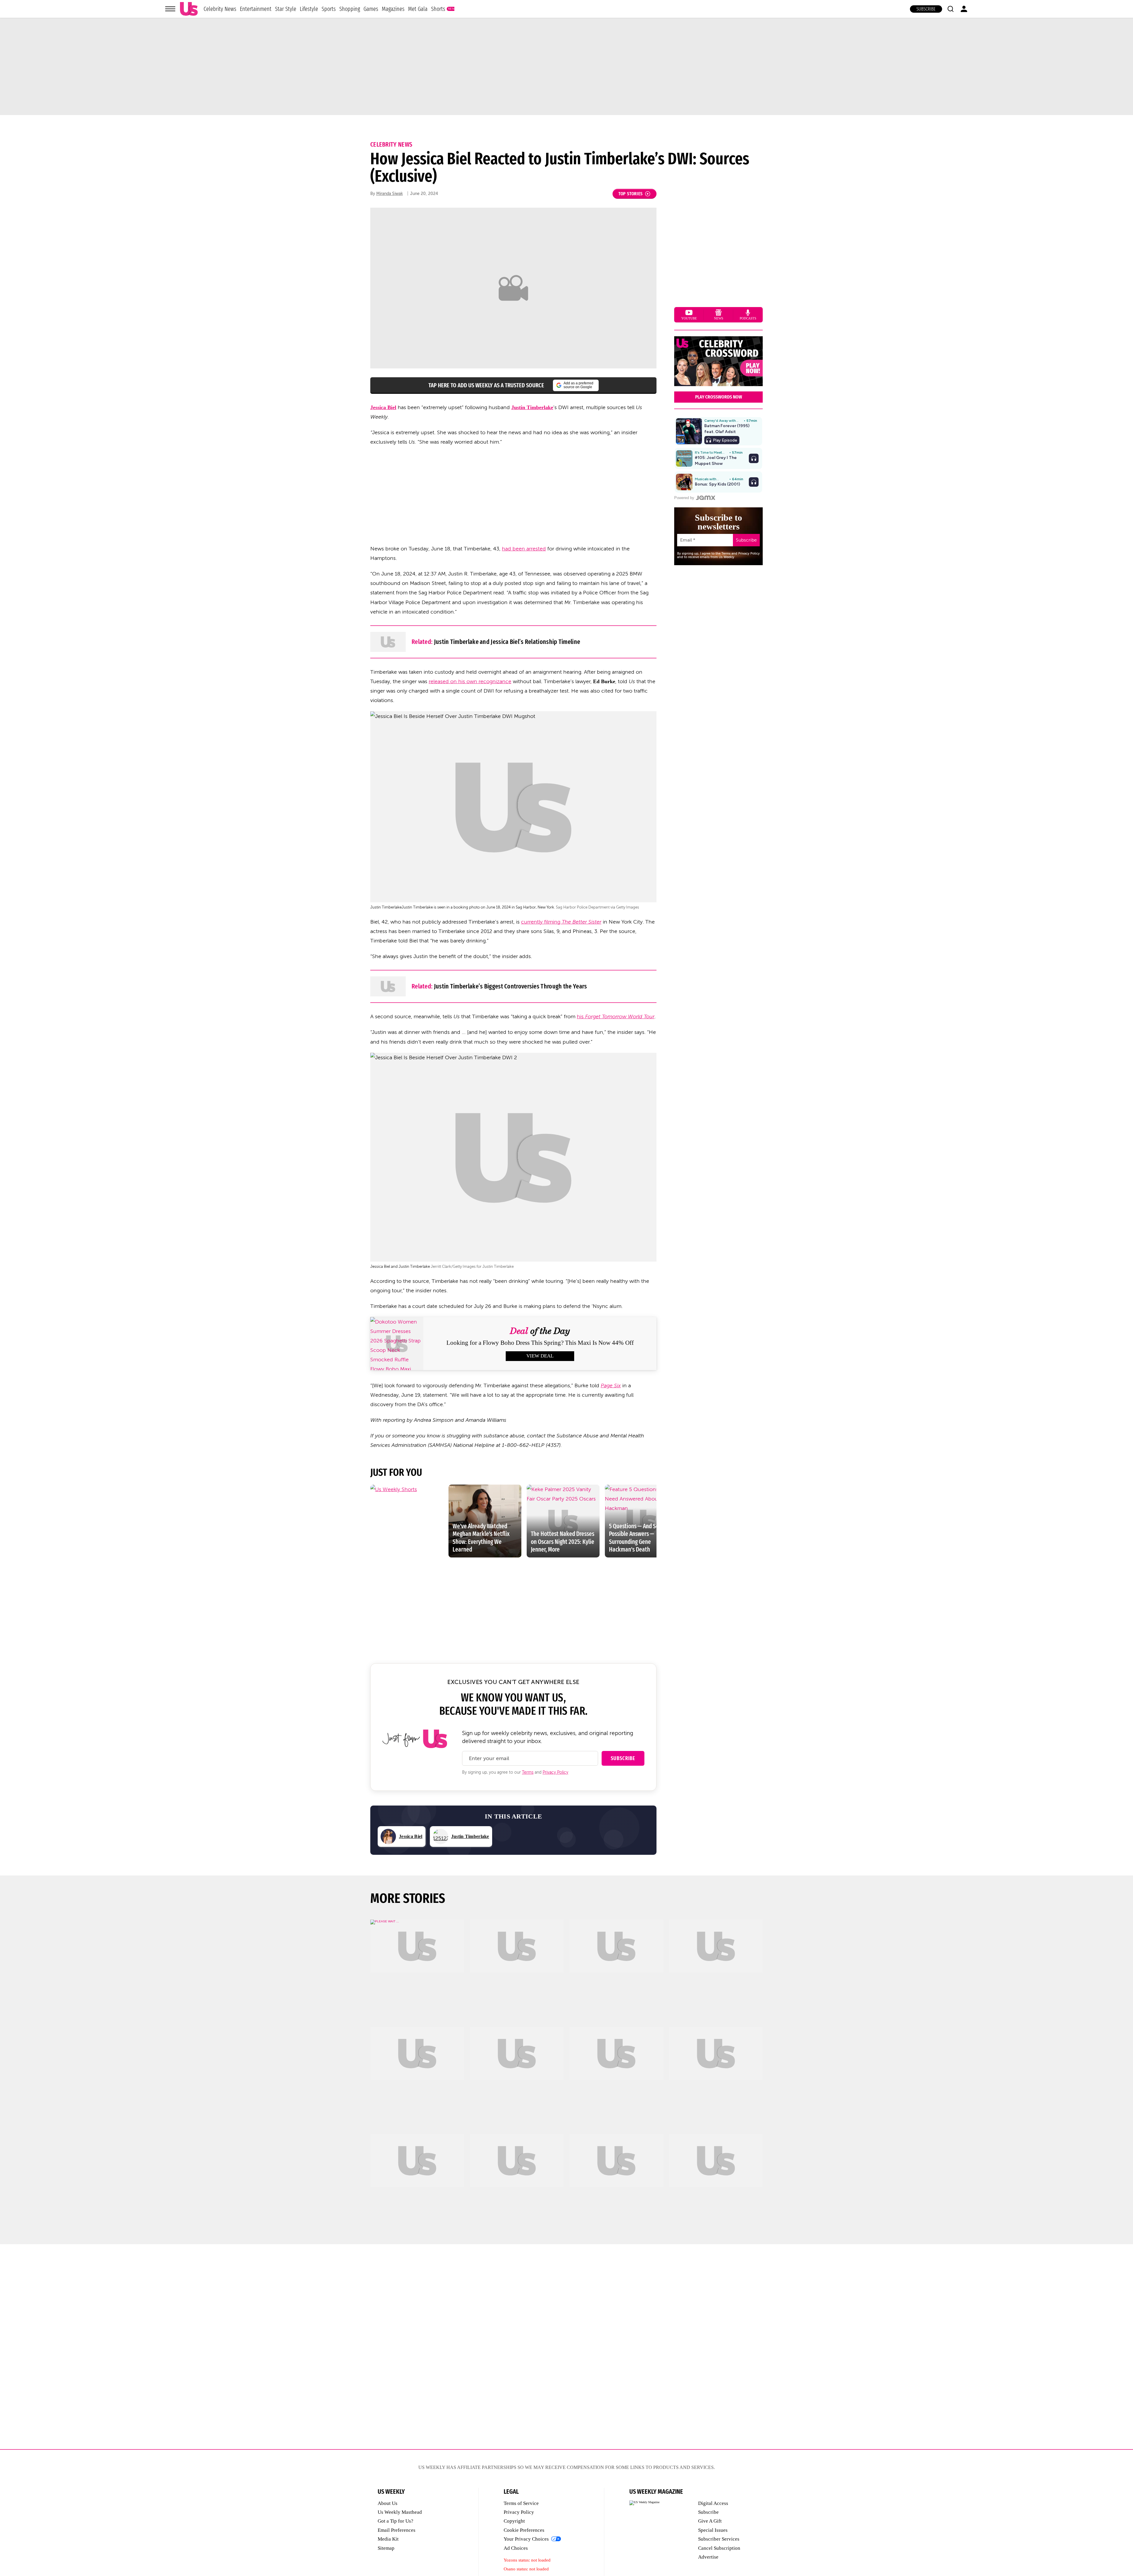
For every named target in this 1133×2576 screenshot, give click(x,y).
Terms (528, 1772)
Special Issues (713, 2530)
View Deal (540, 1356)
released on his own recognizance (470, 681)
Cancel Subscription (719, 2548)
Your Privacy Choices (526, 2539)
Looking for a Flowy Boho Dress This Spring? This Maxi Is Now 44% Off (540, 1343)
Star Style (286, 9)
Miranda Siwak (389, 194)
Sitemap (386, 2548)
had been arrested (524, 549)
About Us (388, 2503)
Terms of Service (521, 2503)
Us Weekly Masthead (400, 2512)
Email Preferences (397, 2530)
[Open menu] (170, 9)
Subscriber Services (719, 2539)
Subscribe (926, 9)
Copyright (514, 2521)
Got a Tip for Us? (396, 2521)
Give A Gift (710, 2521)
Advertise (708, 2557)
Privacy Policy (555, 1772)
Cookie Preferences (524, 2530)
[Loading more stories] (417, 1966)
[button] (950, 9)
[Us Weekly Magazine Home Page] (189, 9)
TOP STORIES (631, 194)
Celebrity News (220, 9)
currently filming (541, 922)
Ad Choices (516, 2548)
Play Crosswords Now (719, 397)
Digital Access (713, 2503)
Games (371, 9)
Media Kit (388, 2539)
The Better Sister (582, 922)
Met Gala (418, 9)
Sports (329, 9)
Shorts (438, 9)
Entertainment (256, 9)
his (616, 1016)
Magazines (393, 9)
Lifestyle (309, 9)
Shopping (350, 9)
